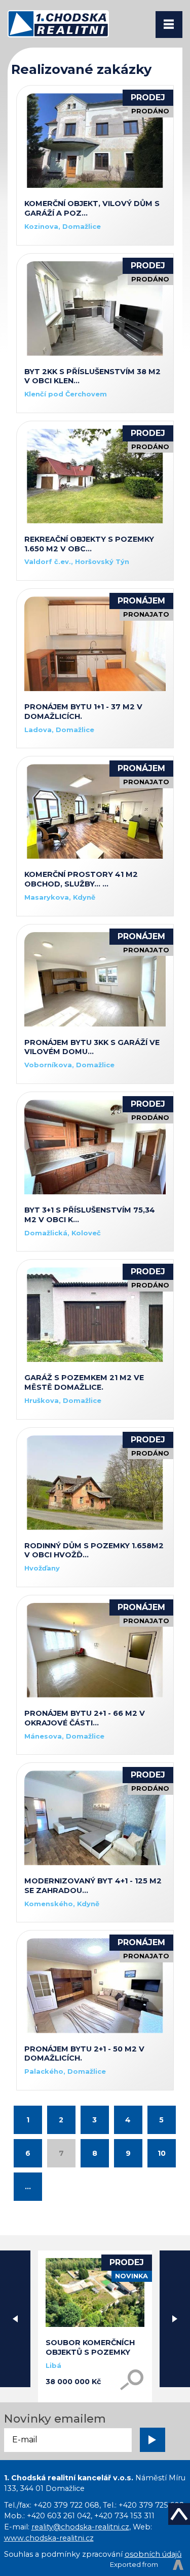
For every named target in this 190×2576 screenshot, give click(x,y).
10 (162, 2153)
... (28, 2187)
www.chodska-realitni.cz (49, 2538)
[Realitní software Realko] (147, 2565)
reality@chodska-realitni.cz (80, 2527)
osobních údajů (153, 2554)
